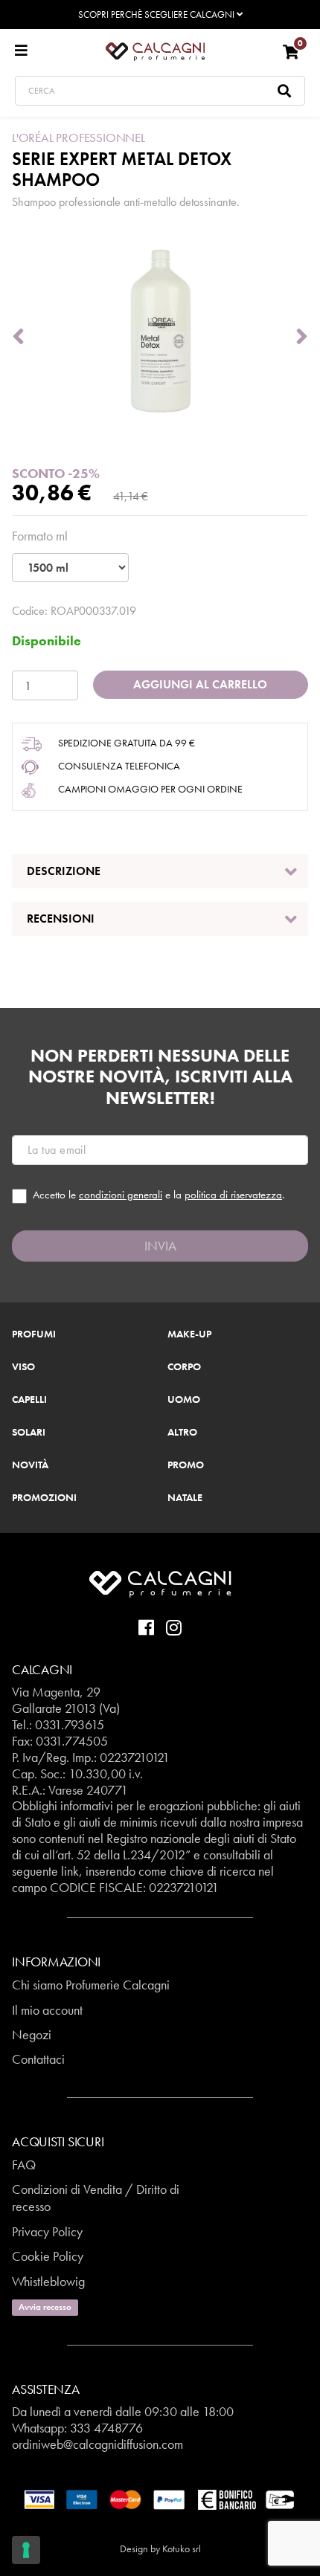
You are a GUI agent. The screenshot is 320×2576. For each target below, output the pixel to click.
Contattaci (38, 2059)
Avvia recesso (45, 2307)
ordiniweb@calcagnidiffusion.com (97, 2444)
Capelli (29, 1400)
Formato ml (40, 536)
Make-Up (189, 1334)
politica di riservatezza (233, 1195)
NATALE (185, 1498)
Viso (23, 1367)
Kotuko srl (182, 2548)
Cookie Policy (48, 2256)
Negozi (32, 2034)
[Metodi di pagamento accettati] (160, 2498)
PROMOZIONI (44, 1498)
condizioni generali (121, 1195)
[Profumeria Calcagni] (155, 51)
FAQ (24, 2165)
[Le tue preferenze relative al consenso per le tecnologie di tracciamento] (26, 2550)
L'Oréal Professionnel (79, 138)
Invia (160, 1246)
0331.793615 (70, 1724)
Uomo (184, 1400)
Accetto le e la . (159, 1195)
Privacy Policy (47, 2231)
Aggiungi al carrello (200, 684)
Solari (29, 1433)
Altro (182, 1433)
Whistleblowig (48, 2281)
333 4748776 (106, 2428)
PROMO (186, 1465)
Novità (30, 1465)
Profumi (34, 1334)
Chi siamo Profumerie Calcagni (91, 1985)
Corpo (184, 1367)
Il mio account (47, 2010)
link (70, 1871)
